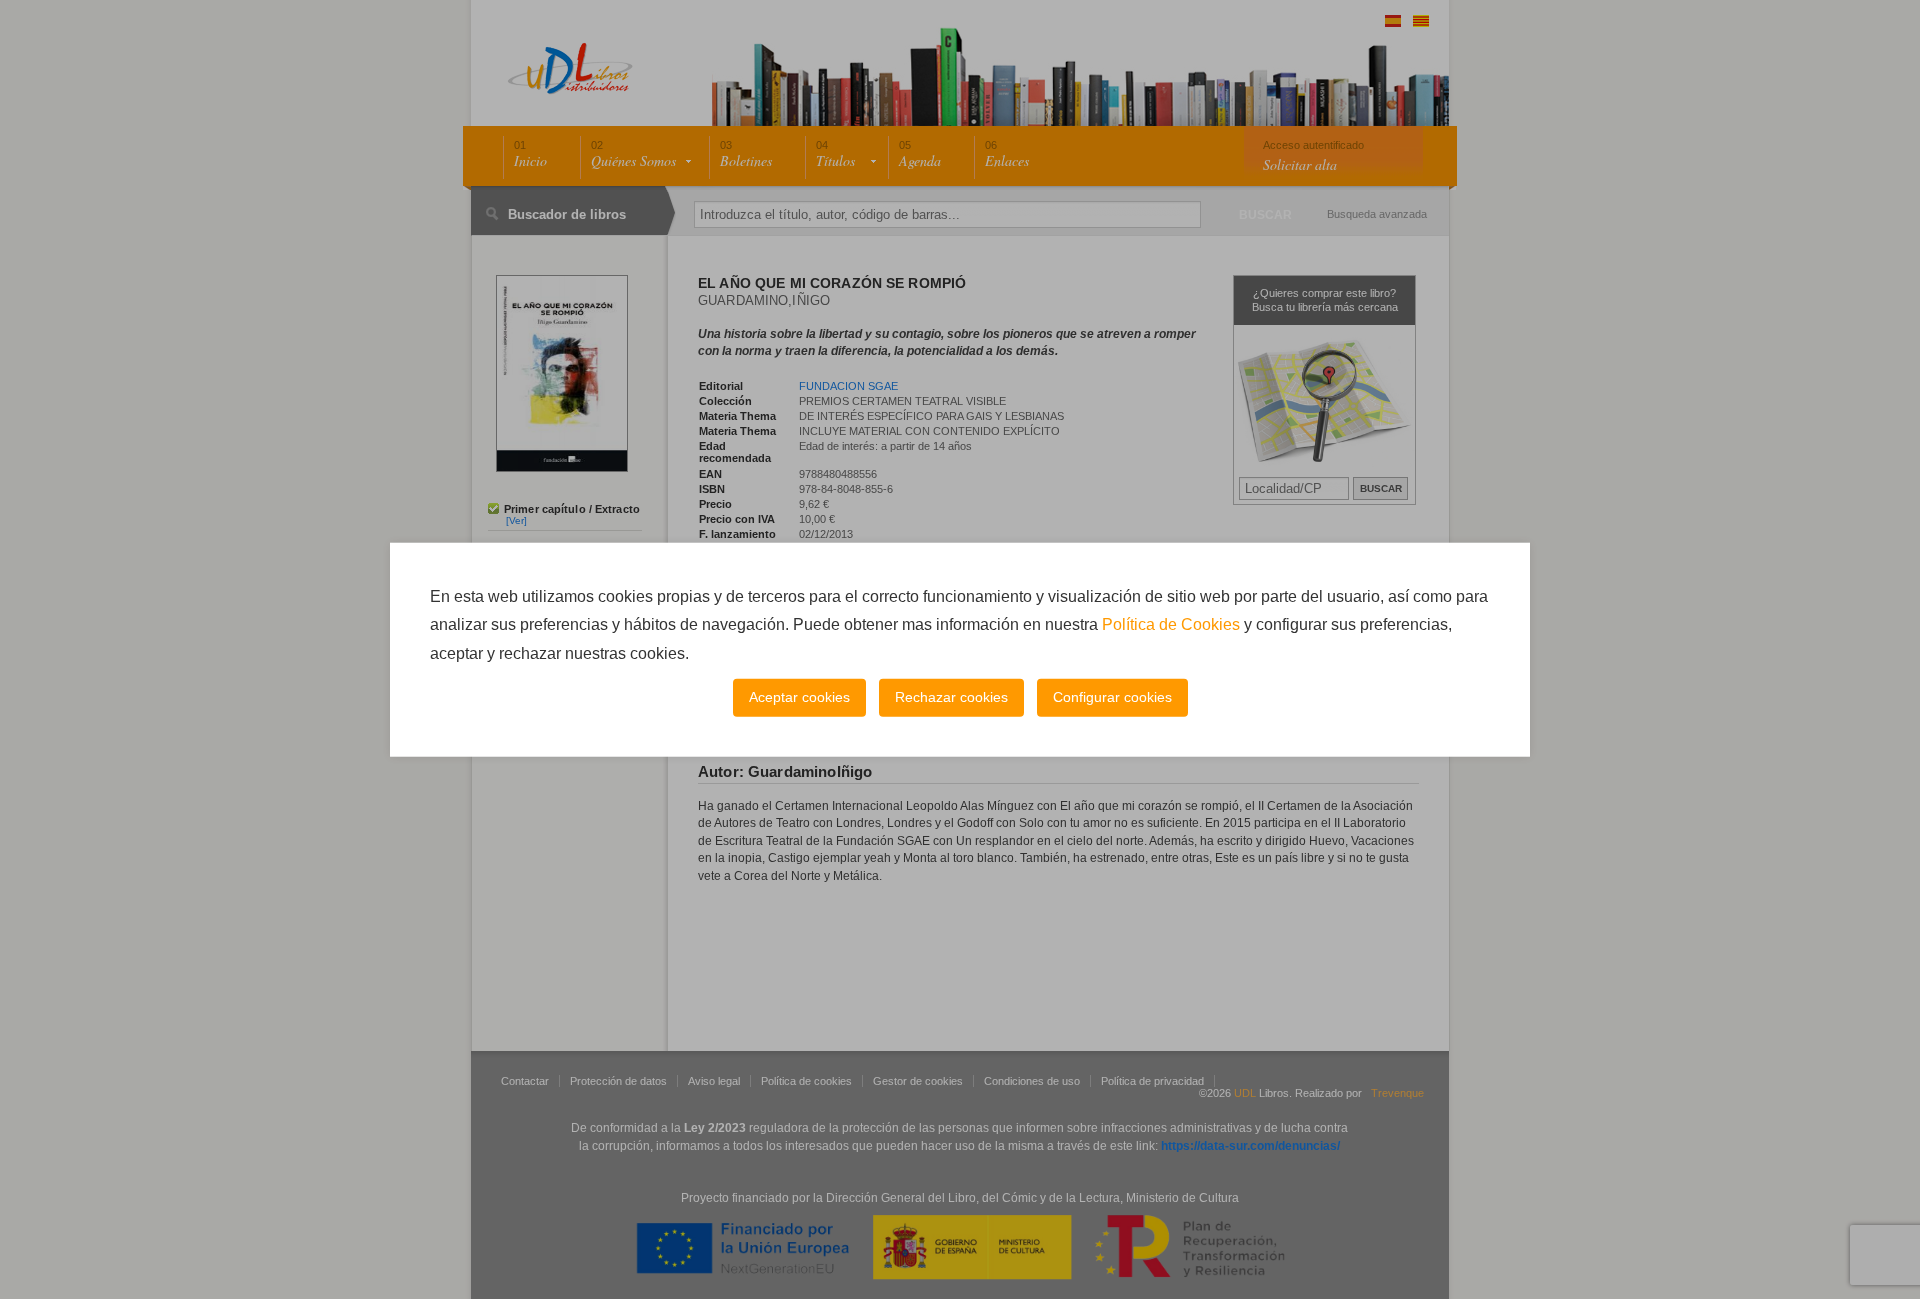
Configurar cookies (1112, 697)
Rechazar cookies (951, 697)
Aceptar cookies (799, 697)
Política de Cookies (1171, 624)
